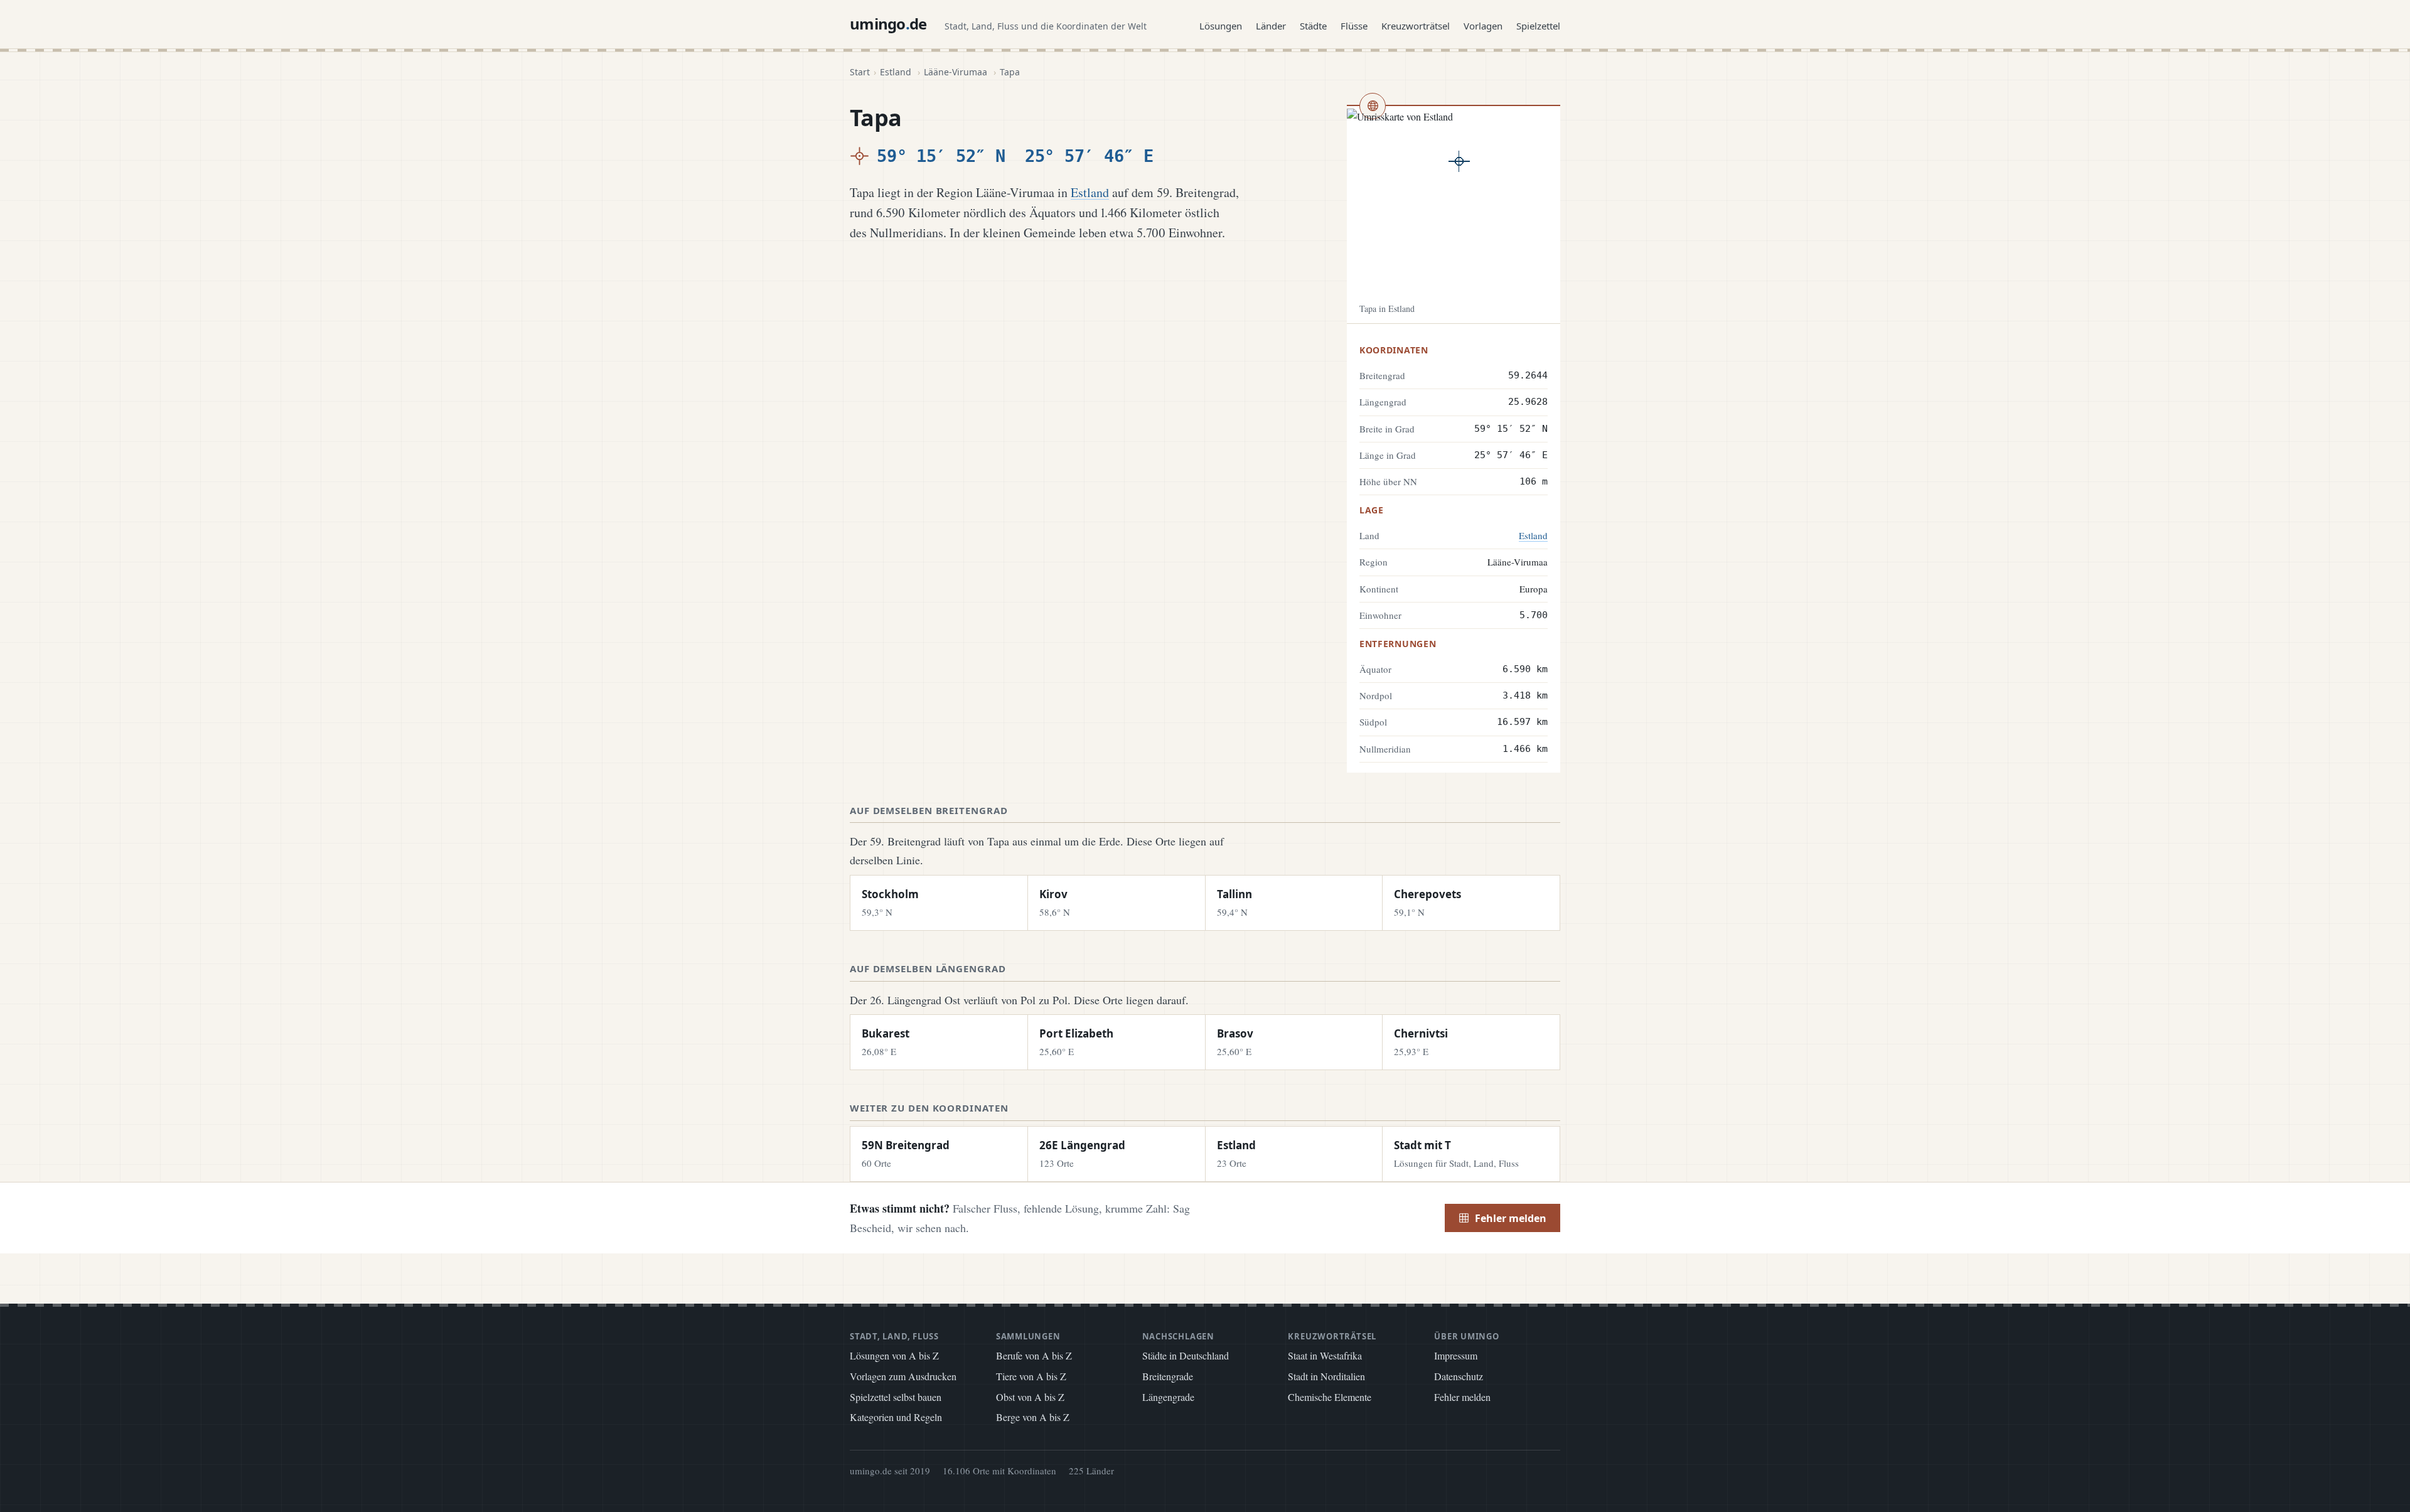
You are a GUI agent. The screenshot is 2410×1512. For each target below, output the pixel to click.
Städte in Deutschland (1186, 1355)
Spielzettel (1538, 26)
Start (860, 72)
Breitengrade (1168, 1376)
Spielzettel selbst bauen (896, 1397)
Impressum (1456, 1355)
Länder (1271, 26)
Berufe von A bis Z (1034, 1355)
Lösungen (1221, 26)
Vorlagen (1483, 26)
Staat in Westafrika (1325, 1355)
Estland (896, 72)
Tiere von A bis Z (1031, 1376)
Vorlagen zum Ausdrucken (903, 1376)
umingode (888, 24)
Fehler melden (1511, 1218)
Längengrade (1168, 1397)
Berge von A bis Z (1033, 1417)
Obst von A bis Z (1030, 1397)
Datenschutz (1459, 1376)
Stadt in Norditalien (1326, 1376)
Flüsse (1354, 26)
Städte (1313, 26)
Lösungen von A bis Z (894, 1355)
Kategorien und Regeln (896, 1417)
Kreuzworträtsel (1416, 26)
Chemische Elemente (1330, 1397)
